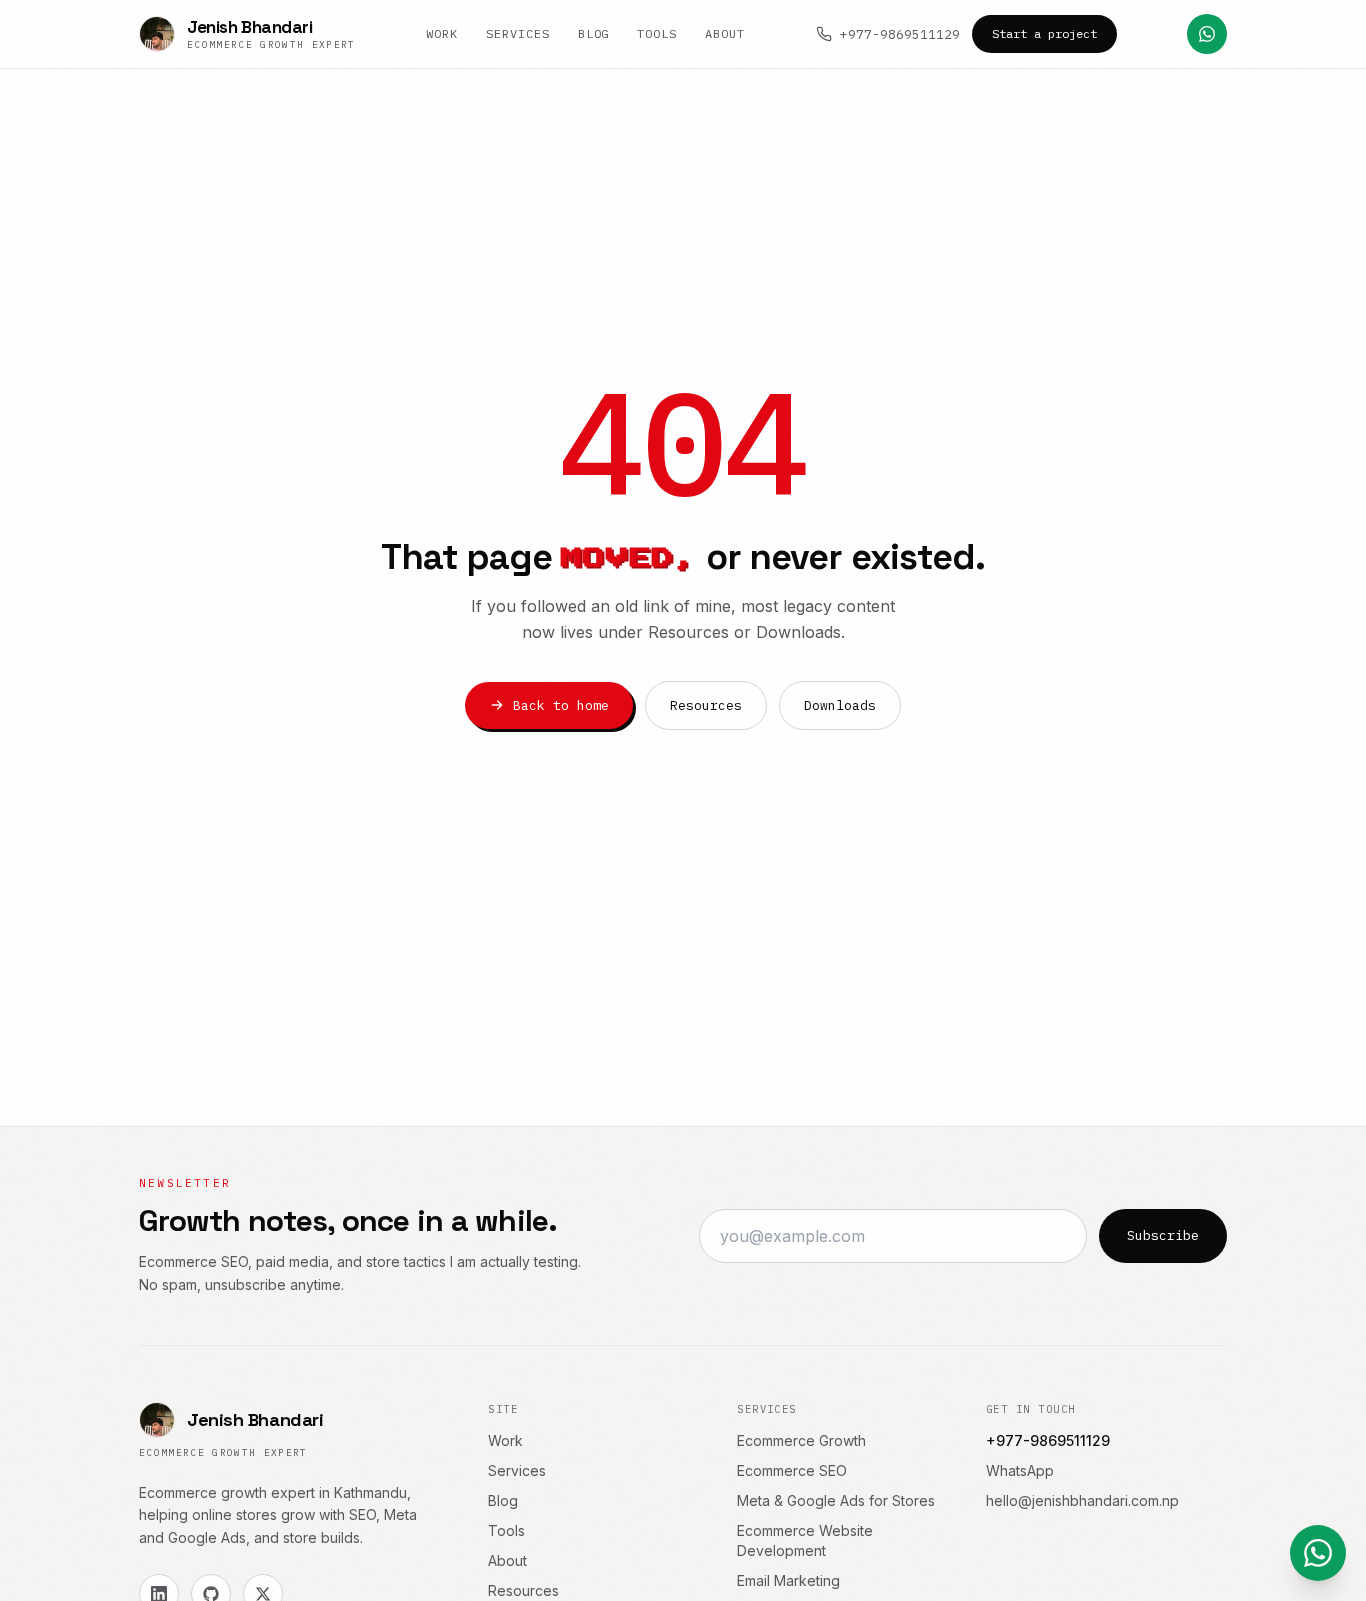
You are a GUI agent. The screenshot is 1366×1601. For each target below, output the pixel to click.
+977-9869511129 (900, 34)
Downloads (840, 705)
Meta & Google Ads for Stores (836, 1500)
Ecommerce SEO (792, 1470)
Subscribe (1163, 1235)
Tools (657, 33)
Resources (706, 705)
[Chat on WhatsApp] (1207, 34)
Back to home (561, 705)
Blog (594, 33)
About (725, 33)
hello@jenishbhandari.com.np (1082, 1500)
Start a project (1044, 33)
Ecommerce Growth (801, 1440)
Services (518, 33)
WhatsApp (1020, 1470)
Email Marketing (788, 1580)
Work (442, 33)
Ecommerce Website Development (805, 1540)
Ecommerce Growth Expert (223, 1452)
